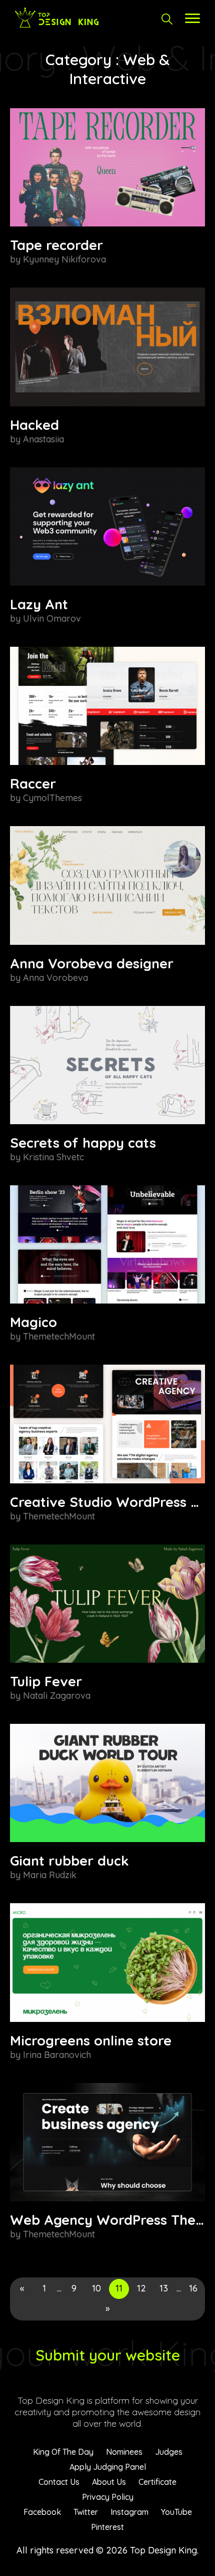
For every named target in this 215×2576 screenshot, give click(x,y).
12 (141, 2288)
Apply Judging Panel (108, 2467)
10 (96, 2288)
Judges (169, 2452)
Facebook (42, 2512)
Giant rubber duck (69, 1861)
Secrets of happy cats (83, 1143)
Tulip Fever (46, 1681)
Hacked (34, 425)
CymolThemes (52, 798)
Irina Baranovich (57, 2055)
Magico (33, 1322)
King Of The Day (63, 2452)
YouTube (176, 2512)
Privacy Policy (108, 2497)
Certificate (157, 2482)
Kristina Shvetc (53, 1157)
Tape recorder (56, 245)
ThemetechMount (59, 1336)
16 (193, 2288)
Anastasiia (43, 439)
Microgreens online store (91, 2040)
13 (164, 2288)
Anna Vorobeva (55, 978)
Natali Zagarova (57, 1696)
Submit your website (108, 2355)
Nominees (124, 2452)
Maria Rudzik (50, 1875)
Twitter (86, 2512)
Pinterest (107, 2527)
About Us (109, 2482)
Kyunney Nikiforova (64, 259)
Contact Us (59, 2482)
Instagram (129, 2512)
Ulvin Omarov (52, 618)
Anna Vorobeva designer (92, 963)
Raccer (33, 784)
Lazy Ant (39, 604)
